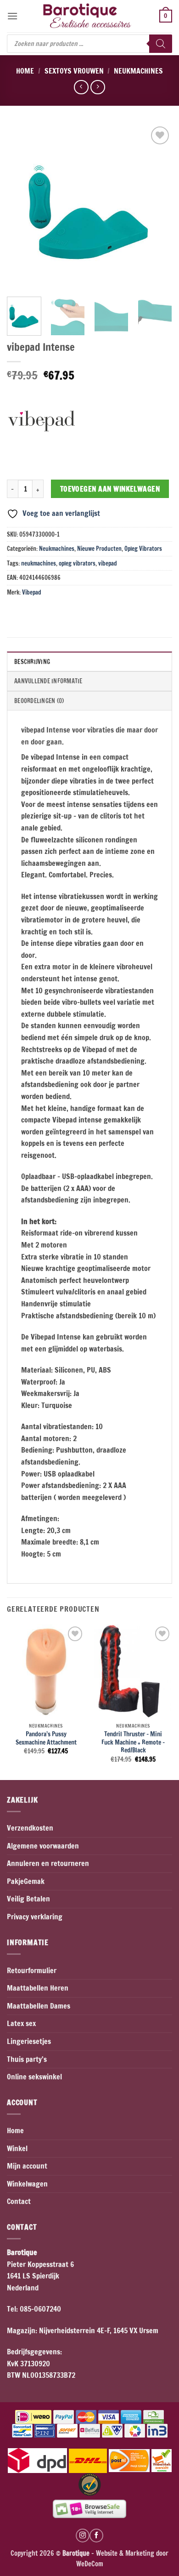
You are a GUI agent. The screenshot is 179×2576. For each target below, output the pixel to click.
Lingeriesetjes (29, 2041)
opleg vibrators (77, 563)
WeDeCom (90, 2564)
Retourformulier (32, 1970)
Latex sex (21, 2023)
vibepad (108, 563)
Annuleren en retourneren (48, 1863)
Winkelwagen (27, 2184)
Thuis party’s (27, 2059)
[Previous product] (98, 87)
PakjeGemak (26, 1881)
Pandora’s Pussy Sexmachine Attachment (46, 1738)
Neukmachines (138, 71)
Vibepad (32, 592)
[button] (12, 16)
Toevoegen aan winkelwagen (110, 489)
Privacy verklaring (35, 1917)
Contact (19, 2201)
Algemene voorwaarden (43, 1846)
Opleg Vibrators (143, 549)
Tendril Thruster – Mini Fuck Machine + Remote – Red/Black (133, 1742)
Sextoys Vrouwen (74, 71)
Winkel (17, 2148)
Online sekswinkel (34, 2077)
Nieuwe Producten (99, 549)
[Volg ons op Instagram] (83, 2536)
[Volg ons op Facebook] (96, 2536)
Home (25, 71)
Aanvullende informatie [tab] (48, 681)
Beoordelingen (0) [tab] (39, 701)
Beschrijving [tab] (32, 662)
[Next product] (81, 87)
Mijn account (27, 2166)
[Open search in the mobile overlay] (89, 44)
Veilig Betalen (28, 1899)
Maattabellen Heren (38, 1988)
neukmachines (39, 563)
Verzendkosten (30, 1828)
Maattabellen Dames (39, 2006)
